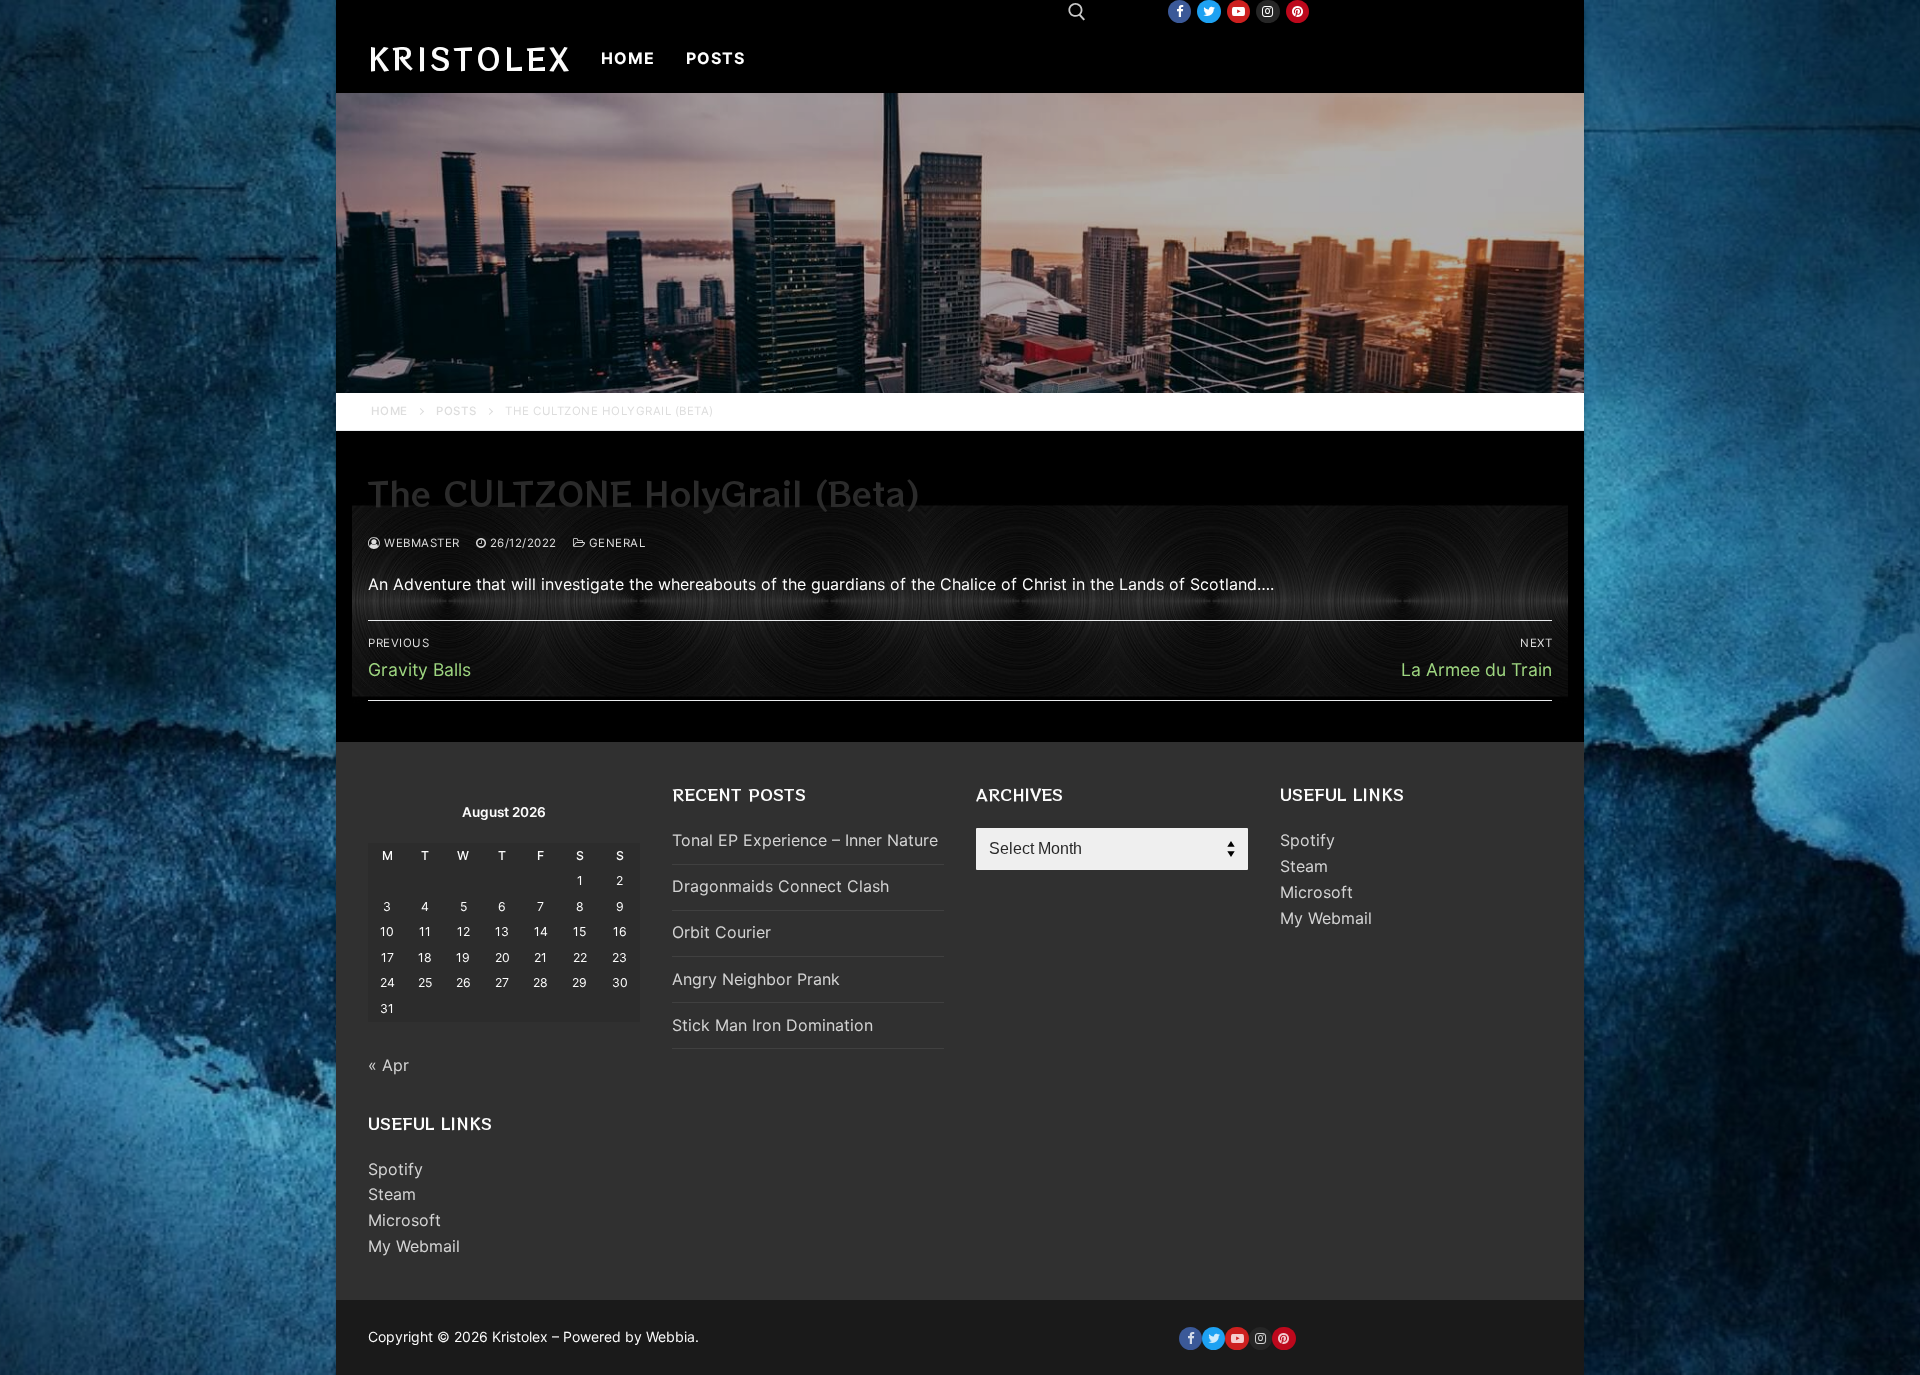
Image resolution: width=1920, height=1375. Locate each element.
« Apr (388, 1065)
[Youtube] (1238, 11)
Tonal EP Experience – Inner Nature (805, 840)
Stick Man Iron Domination (772, 1025)
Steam (392, 1194)
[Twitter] (1208, 11)
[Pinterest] (1297, 11)
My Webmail (414, 1246)
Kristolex (470, 58)
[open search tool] (1077, 12)
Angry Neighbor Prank (756, 979)
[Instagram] (1267, 11)
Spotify (395, 1169)
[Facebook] (1179, 11)
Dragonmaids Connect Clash (780, 886)
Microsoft (404, 1220)
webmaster (420, 543)
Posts (456, 411)
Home (389, 411)
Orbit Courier (721, 932)
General (615, 543)
